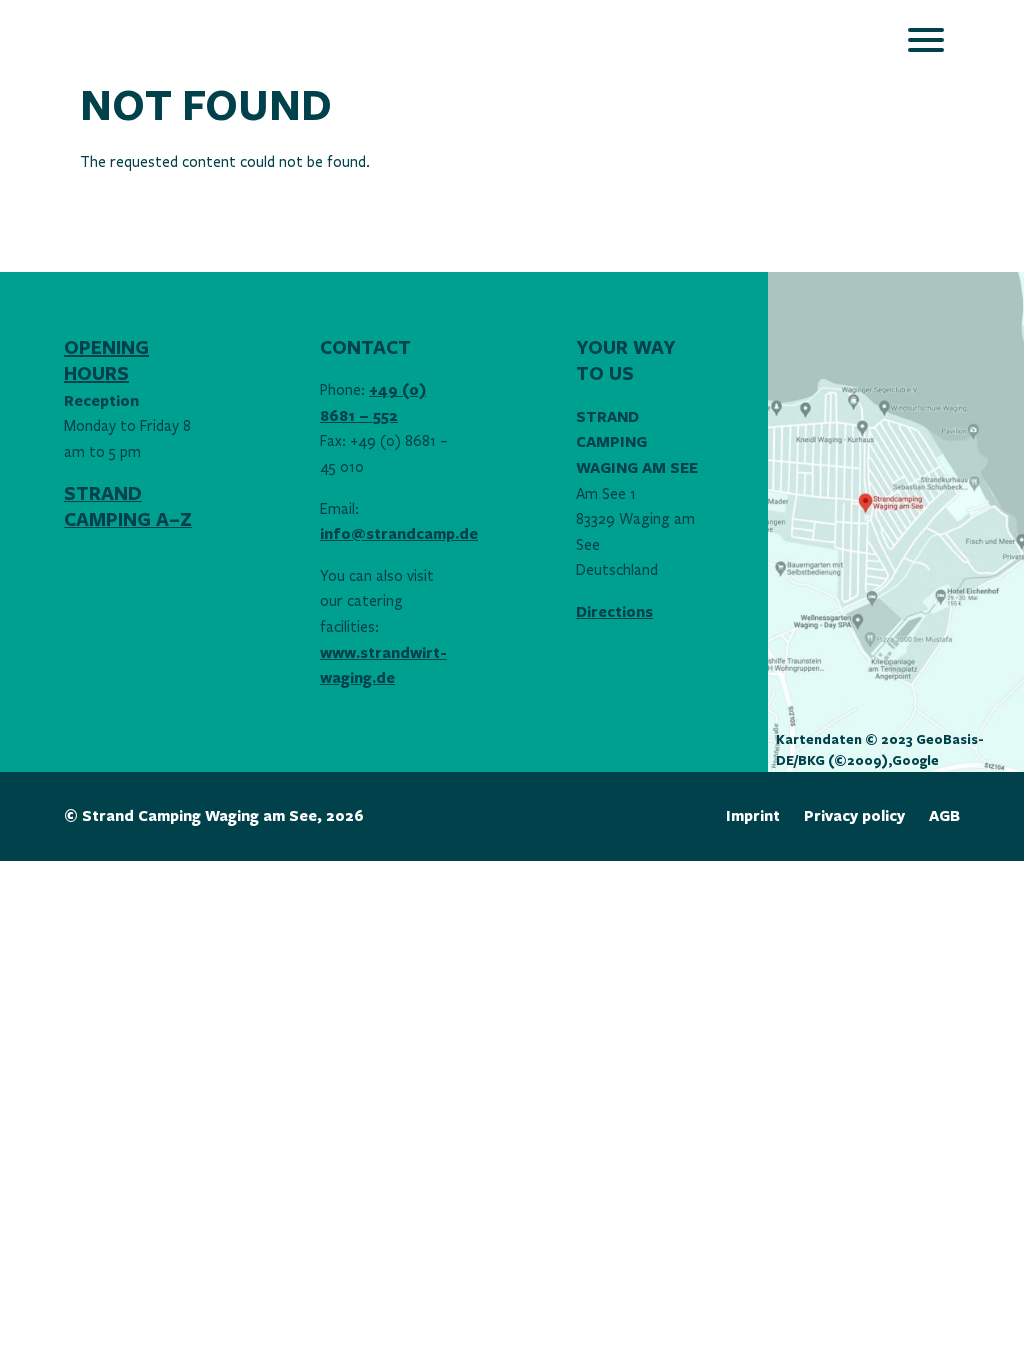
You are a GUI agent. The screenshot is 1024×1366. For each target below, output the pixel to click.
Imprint (753, 816)
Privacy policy (854, 816)
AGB (944, 816)
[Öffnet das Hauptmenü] (926, 40)
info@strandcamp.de (399, 534)
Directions (614, 612)
